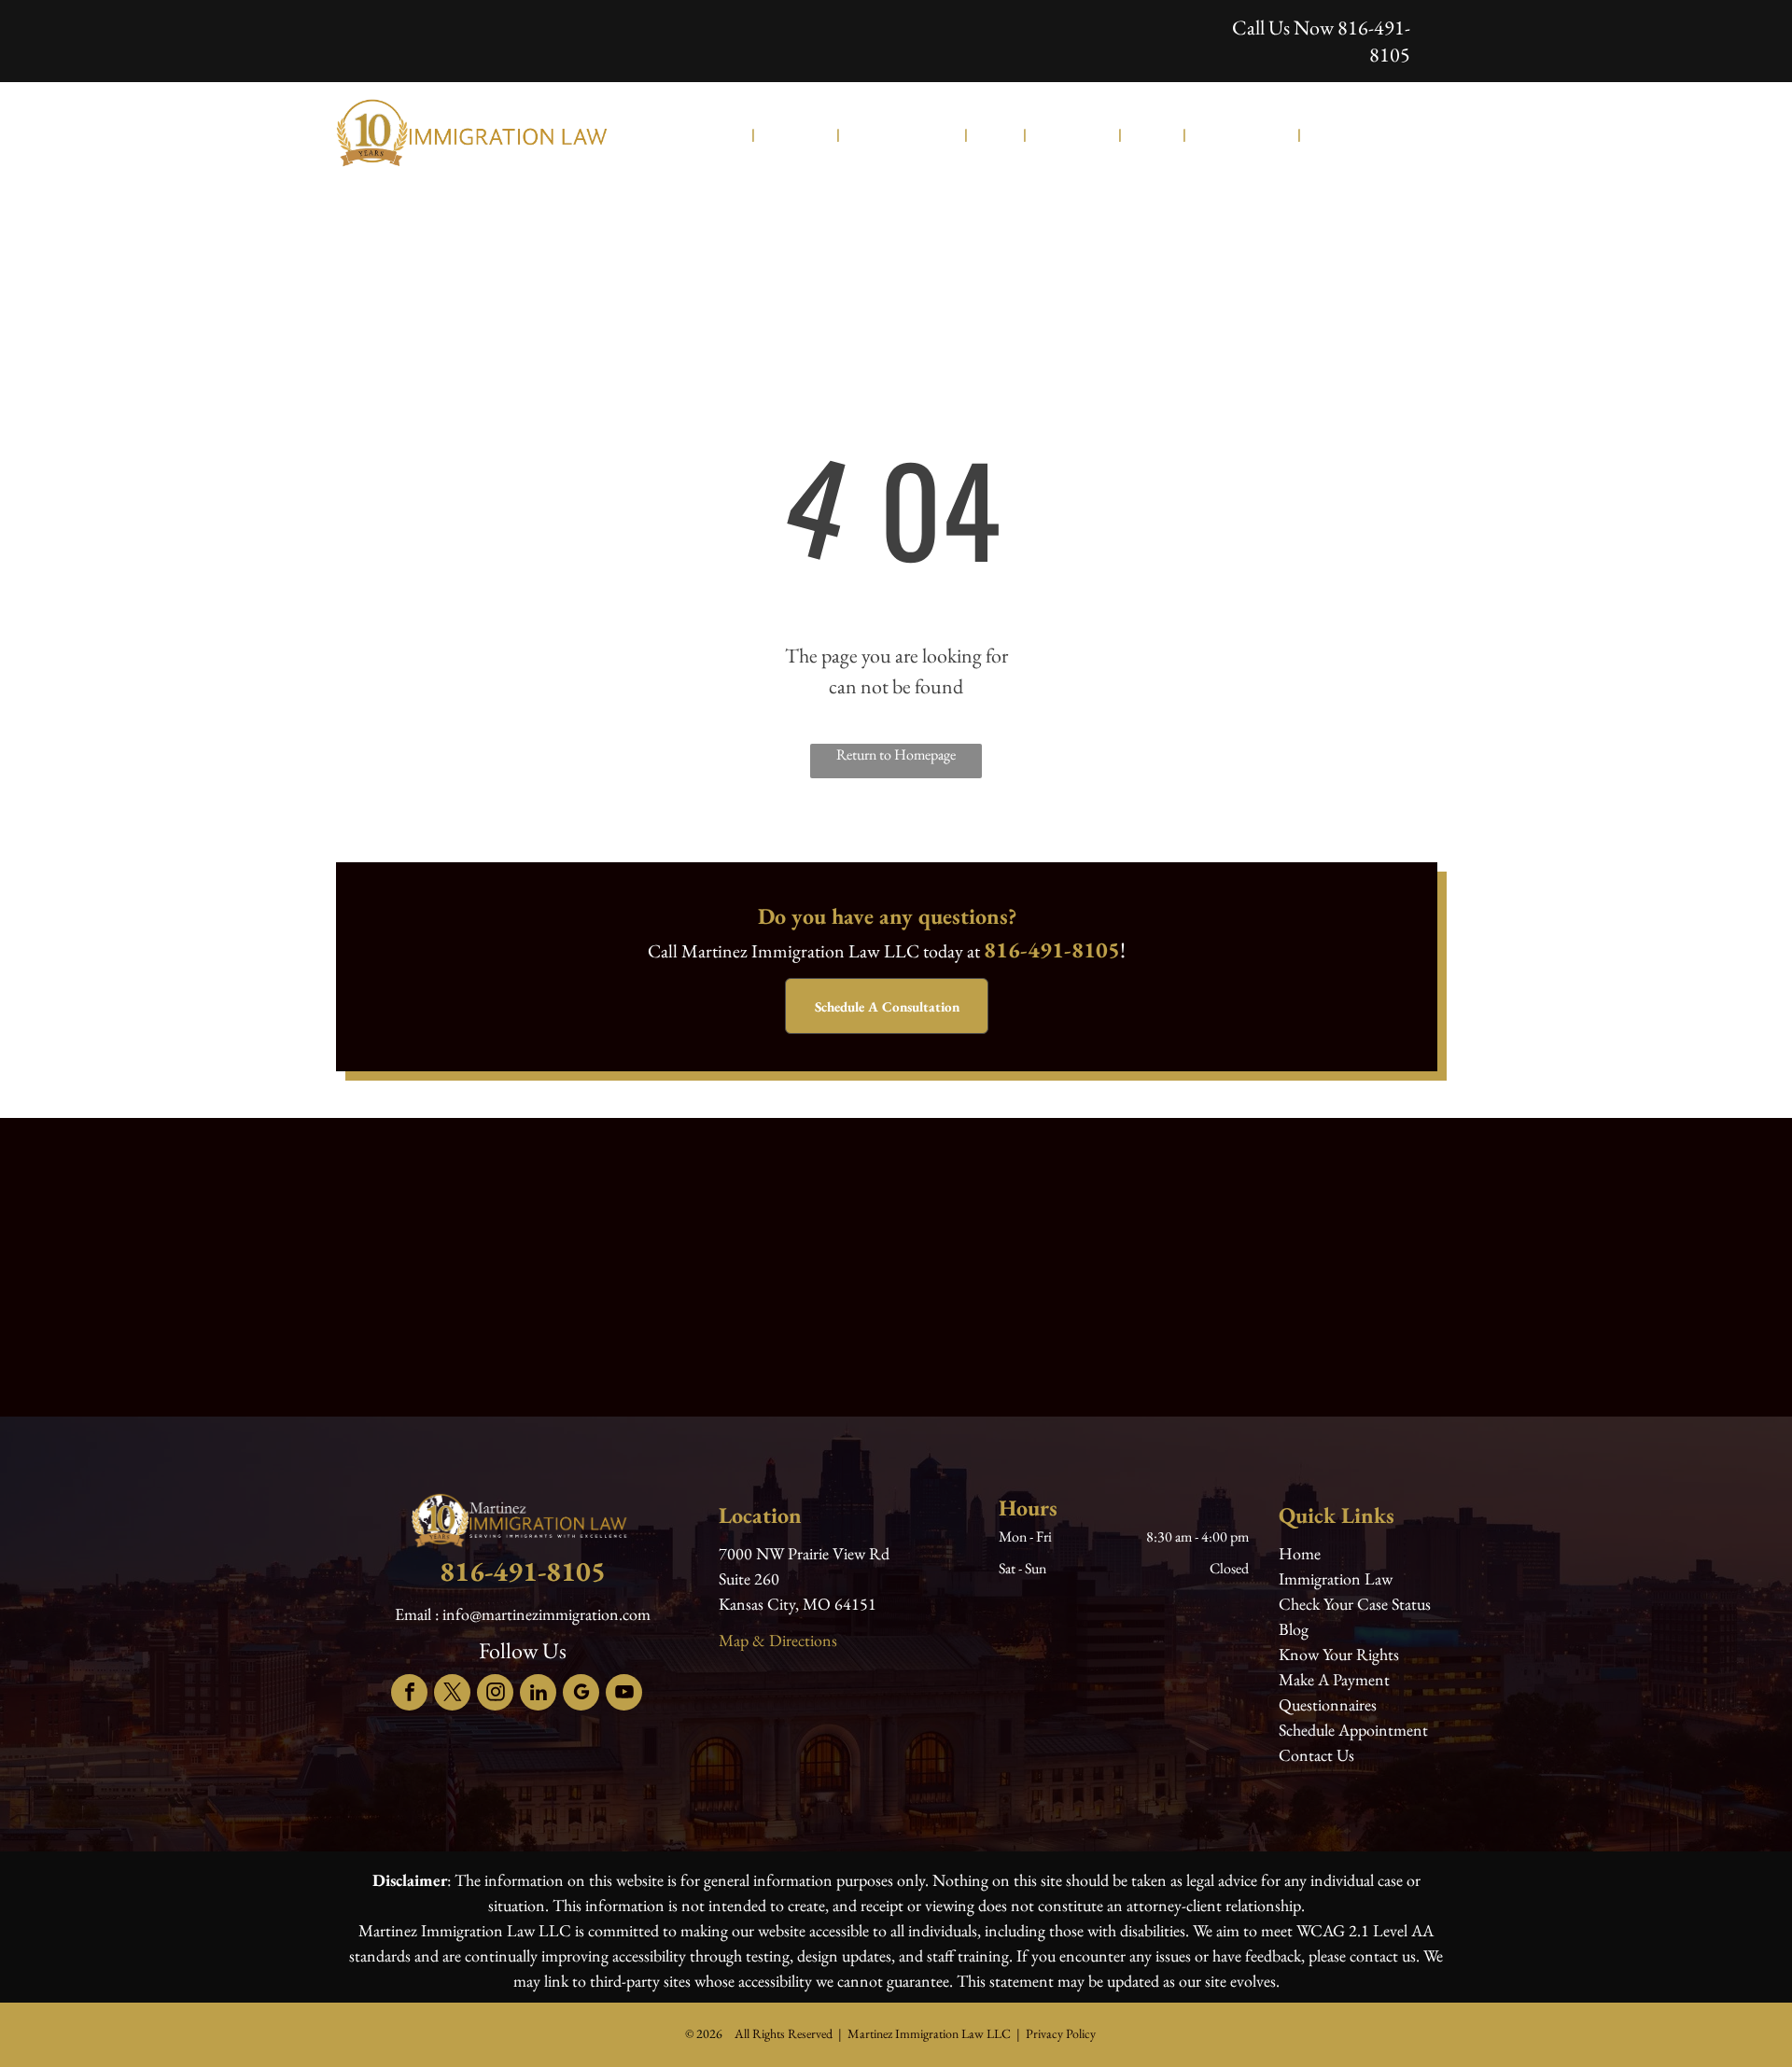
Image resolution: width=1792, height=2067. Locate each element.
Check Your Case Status (1355, 1604)
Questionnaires (1328, 1704)
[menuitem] (731, 134)
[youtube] (624, 1695)
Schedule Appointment (1353, 1730)
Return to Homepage (896, 754)
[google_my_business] (581, 1695)
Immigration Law (1336, 1578)
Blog (1294, 1629)
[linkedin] (538, 1695)
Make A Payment (1334, 1679)
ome (1307, 1553)
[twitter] (452, 1695)
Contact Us (1316, 1755)
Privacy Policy (1061, 2033)
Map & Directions (778, 1640)
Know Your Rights (1339, 1654)
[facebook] (409, 1695)
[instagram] (495, 1695)
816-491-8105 (1374, 41)
